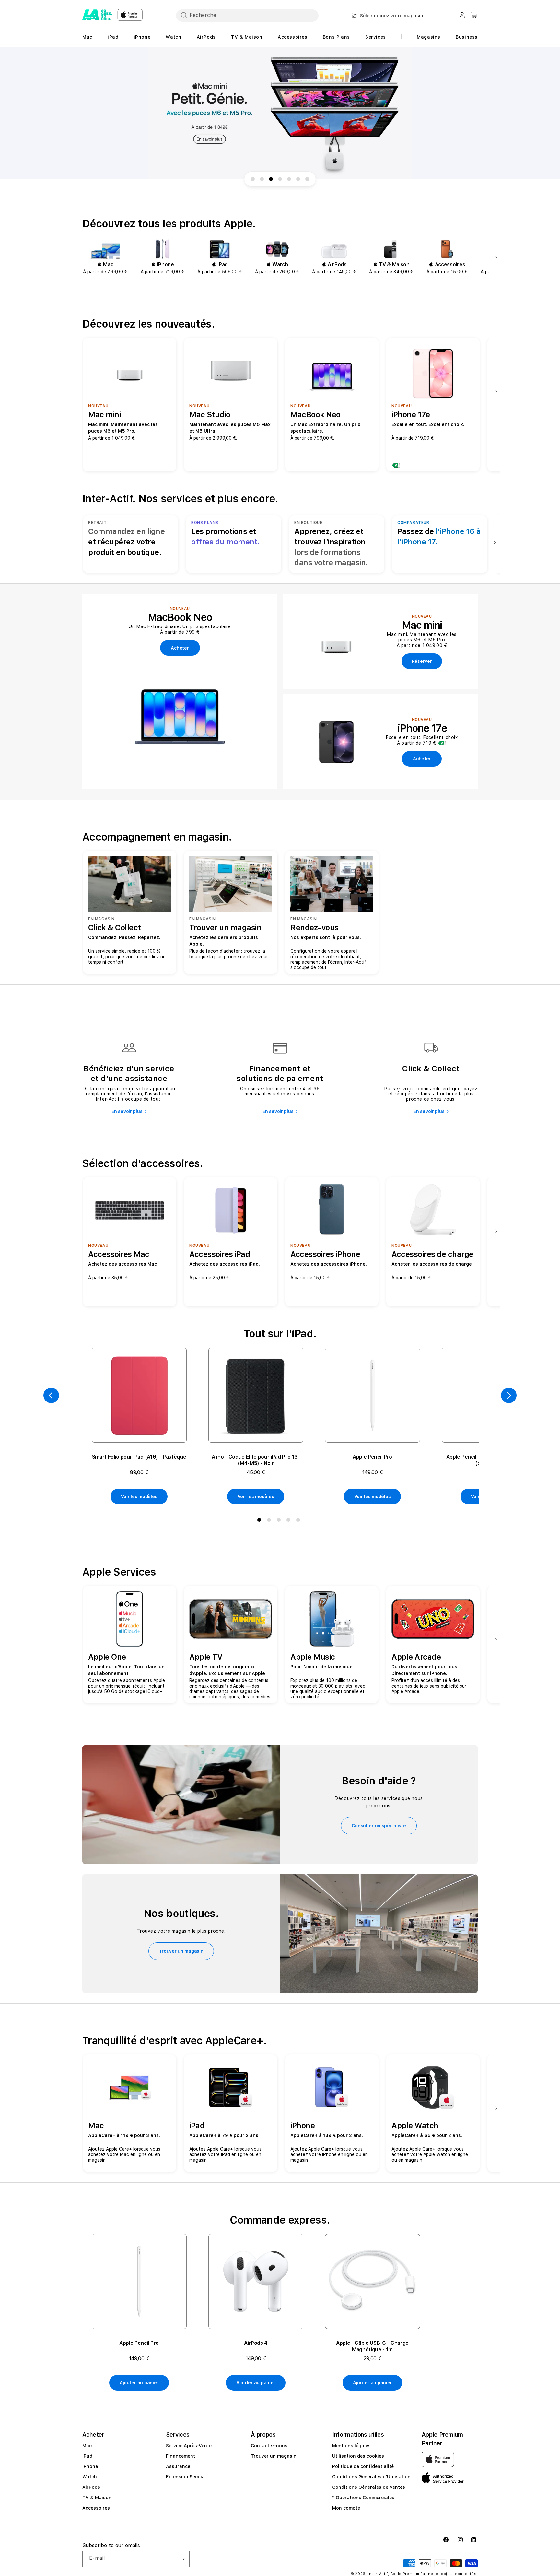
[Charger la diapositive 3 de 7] (271, 179)
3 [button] (280, 1521)
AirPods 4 (256, 2343)
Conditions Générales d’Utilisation (371, 2477)
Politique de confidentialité (363, 2466)
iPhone (90, 2466)
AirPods (91, 2487)
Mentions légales (351, 2446)
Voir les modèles (139, 1497)
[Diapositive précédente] (51, 1395)
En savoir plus (127, 1111)
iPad (87, 2456)
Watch (90, 2477)
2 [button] (270, 1521)
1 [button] (261, 1521)
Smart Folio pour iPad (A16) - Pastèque (139, 1457)
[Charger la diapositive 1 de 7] (253, 179)
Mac (87, 2446)
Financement (181, 2456)
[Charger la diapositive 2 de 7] (262, 179)
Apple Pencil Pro (372, 1457)
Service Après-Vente (189, 2446)
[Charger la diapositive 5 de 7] (289, 179)
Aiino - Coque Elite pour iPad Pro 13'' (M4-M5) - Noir (256, 1460)
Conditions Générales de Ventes (369, 2487)
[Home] (97, 15)
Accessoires (96, 2508)
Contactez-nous (269, 2446)
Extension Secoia (185, 2477)
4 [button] (290, 1521)
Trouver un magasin (181, 1951)
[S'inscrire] (182, 2559)
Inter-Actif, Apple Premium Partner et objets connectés (422, 2574)
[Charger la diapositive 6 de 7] (298, 179)
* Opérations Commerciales (363, 2498)
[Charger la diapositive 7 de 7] (307, 179)
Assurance (178, 2466)
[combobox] (247, 15)
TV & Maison (97, 2498)
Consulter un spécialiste (379, 1826)
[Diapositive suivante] (495, 258)
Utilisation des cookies (358, 2456)
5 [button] (299, 1521)
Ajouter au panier (139, 2383)
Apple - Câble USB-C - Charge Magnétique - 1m (372, 2346)
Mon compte (346, 2508)
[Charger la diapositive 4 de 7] (280, 179)
